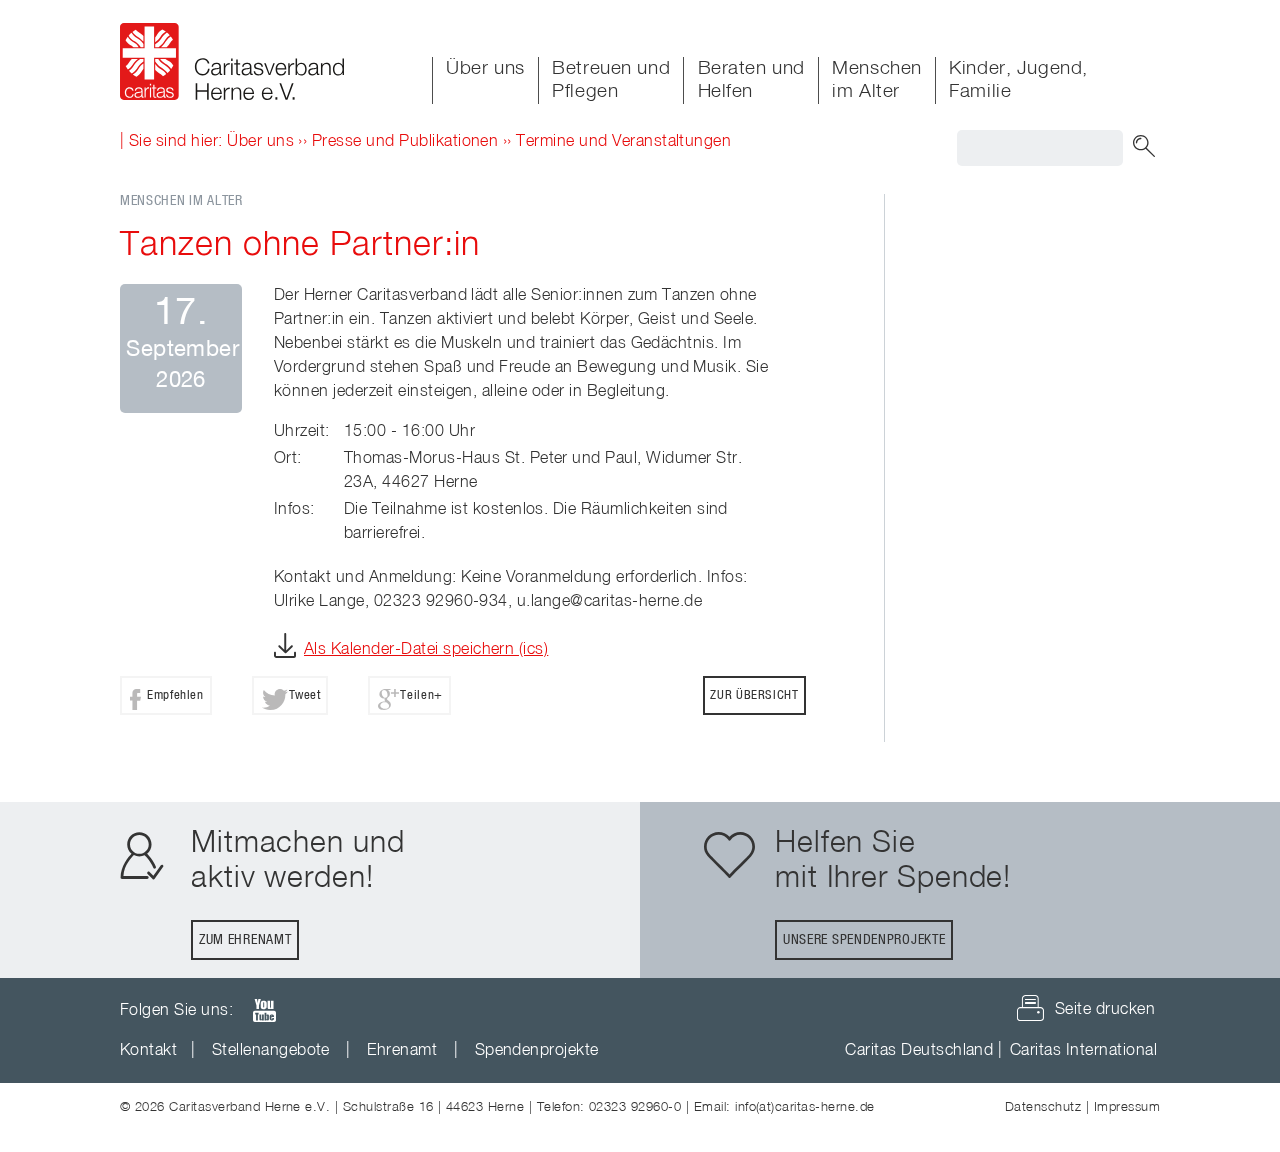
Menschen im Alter (877, 80)
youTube (264, 1010)
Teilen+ (421, 695)
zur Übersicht (754, 695)
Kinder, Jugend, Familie (1018, 80)
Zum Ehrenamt (245, 940)
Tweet (305, 695)
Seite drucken (1105, 1010)
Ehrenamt (402, 1051)
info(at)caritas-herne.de (805, 1107)
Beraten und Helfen (751, 80)
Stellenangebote (271, 1051)
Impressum (1127, 1107)
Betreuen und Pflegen (611, 80)
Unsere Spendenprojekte (864, 940)
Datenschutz (1043, 1107)
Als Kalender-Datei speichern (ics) (426, 650)
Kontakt (148, 1051)
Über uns (485, 68)
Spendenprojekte (537, 1051)
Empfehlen (175, 695)
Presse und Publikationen (405, 142)
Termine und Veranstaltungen (623, 142)
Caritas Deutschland (919, 1051)
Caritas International (1083, 1051)
